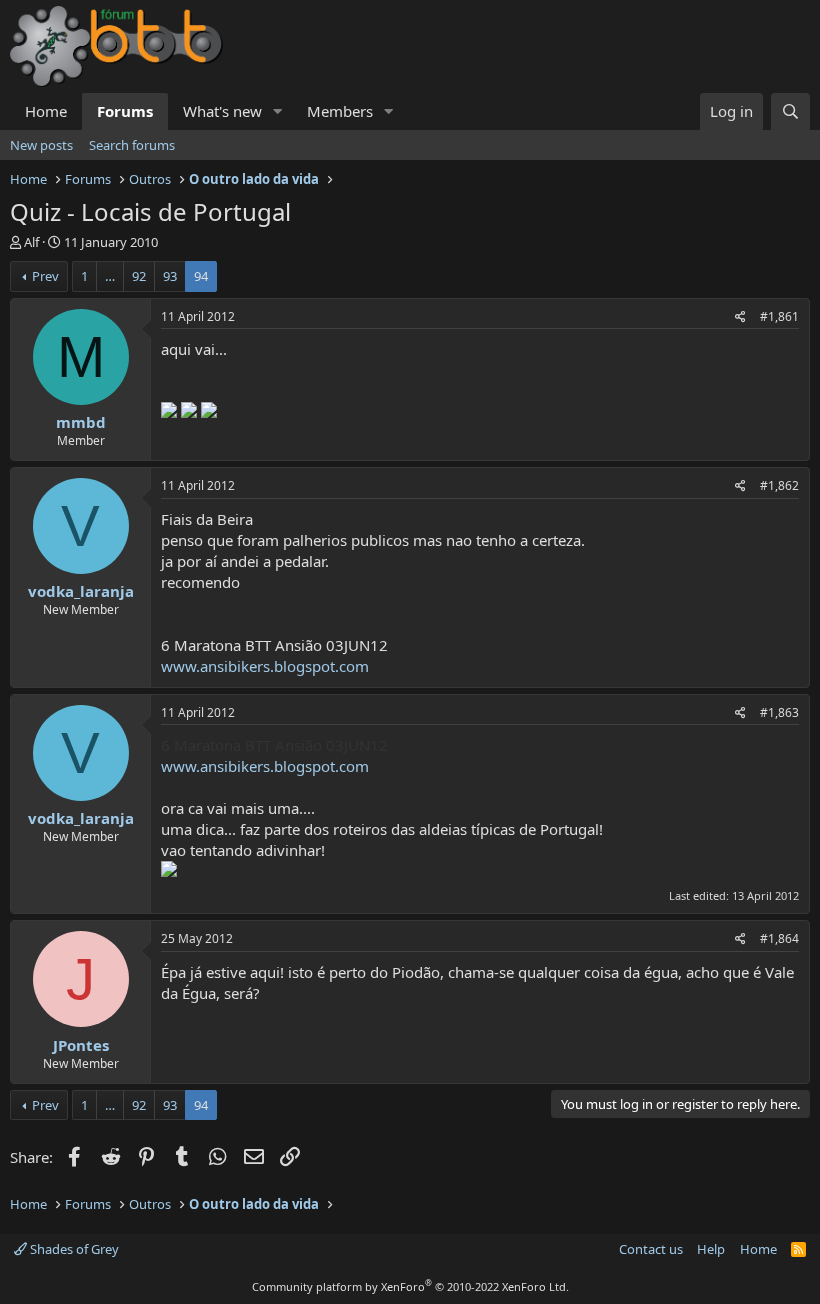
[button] (278, 111)
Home (46, 111)
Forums (125, 111)
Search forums (132, 145)
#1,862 (779, 485)
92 (139, 276)
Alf (31, 242)
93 (170, 276)
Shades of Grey (73, 1249)
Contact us (651, 1249)
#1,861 (779, 316)
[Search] (790, 111)
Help (711, 1249)
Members (340, 111)
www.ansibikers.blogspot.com (265, 666)
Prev (45, 276)
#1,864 (779, 938)
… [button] (110, 276)
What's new (222, 111)
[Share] (740, 317)
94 (201, 276)
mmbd (81, 422)
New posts (41, 145)
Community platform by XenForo (410, 1286)
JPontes (81, 1045)
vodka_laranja (81, 591)
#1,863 (779, 712)
